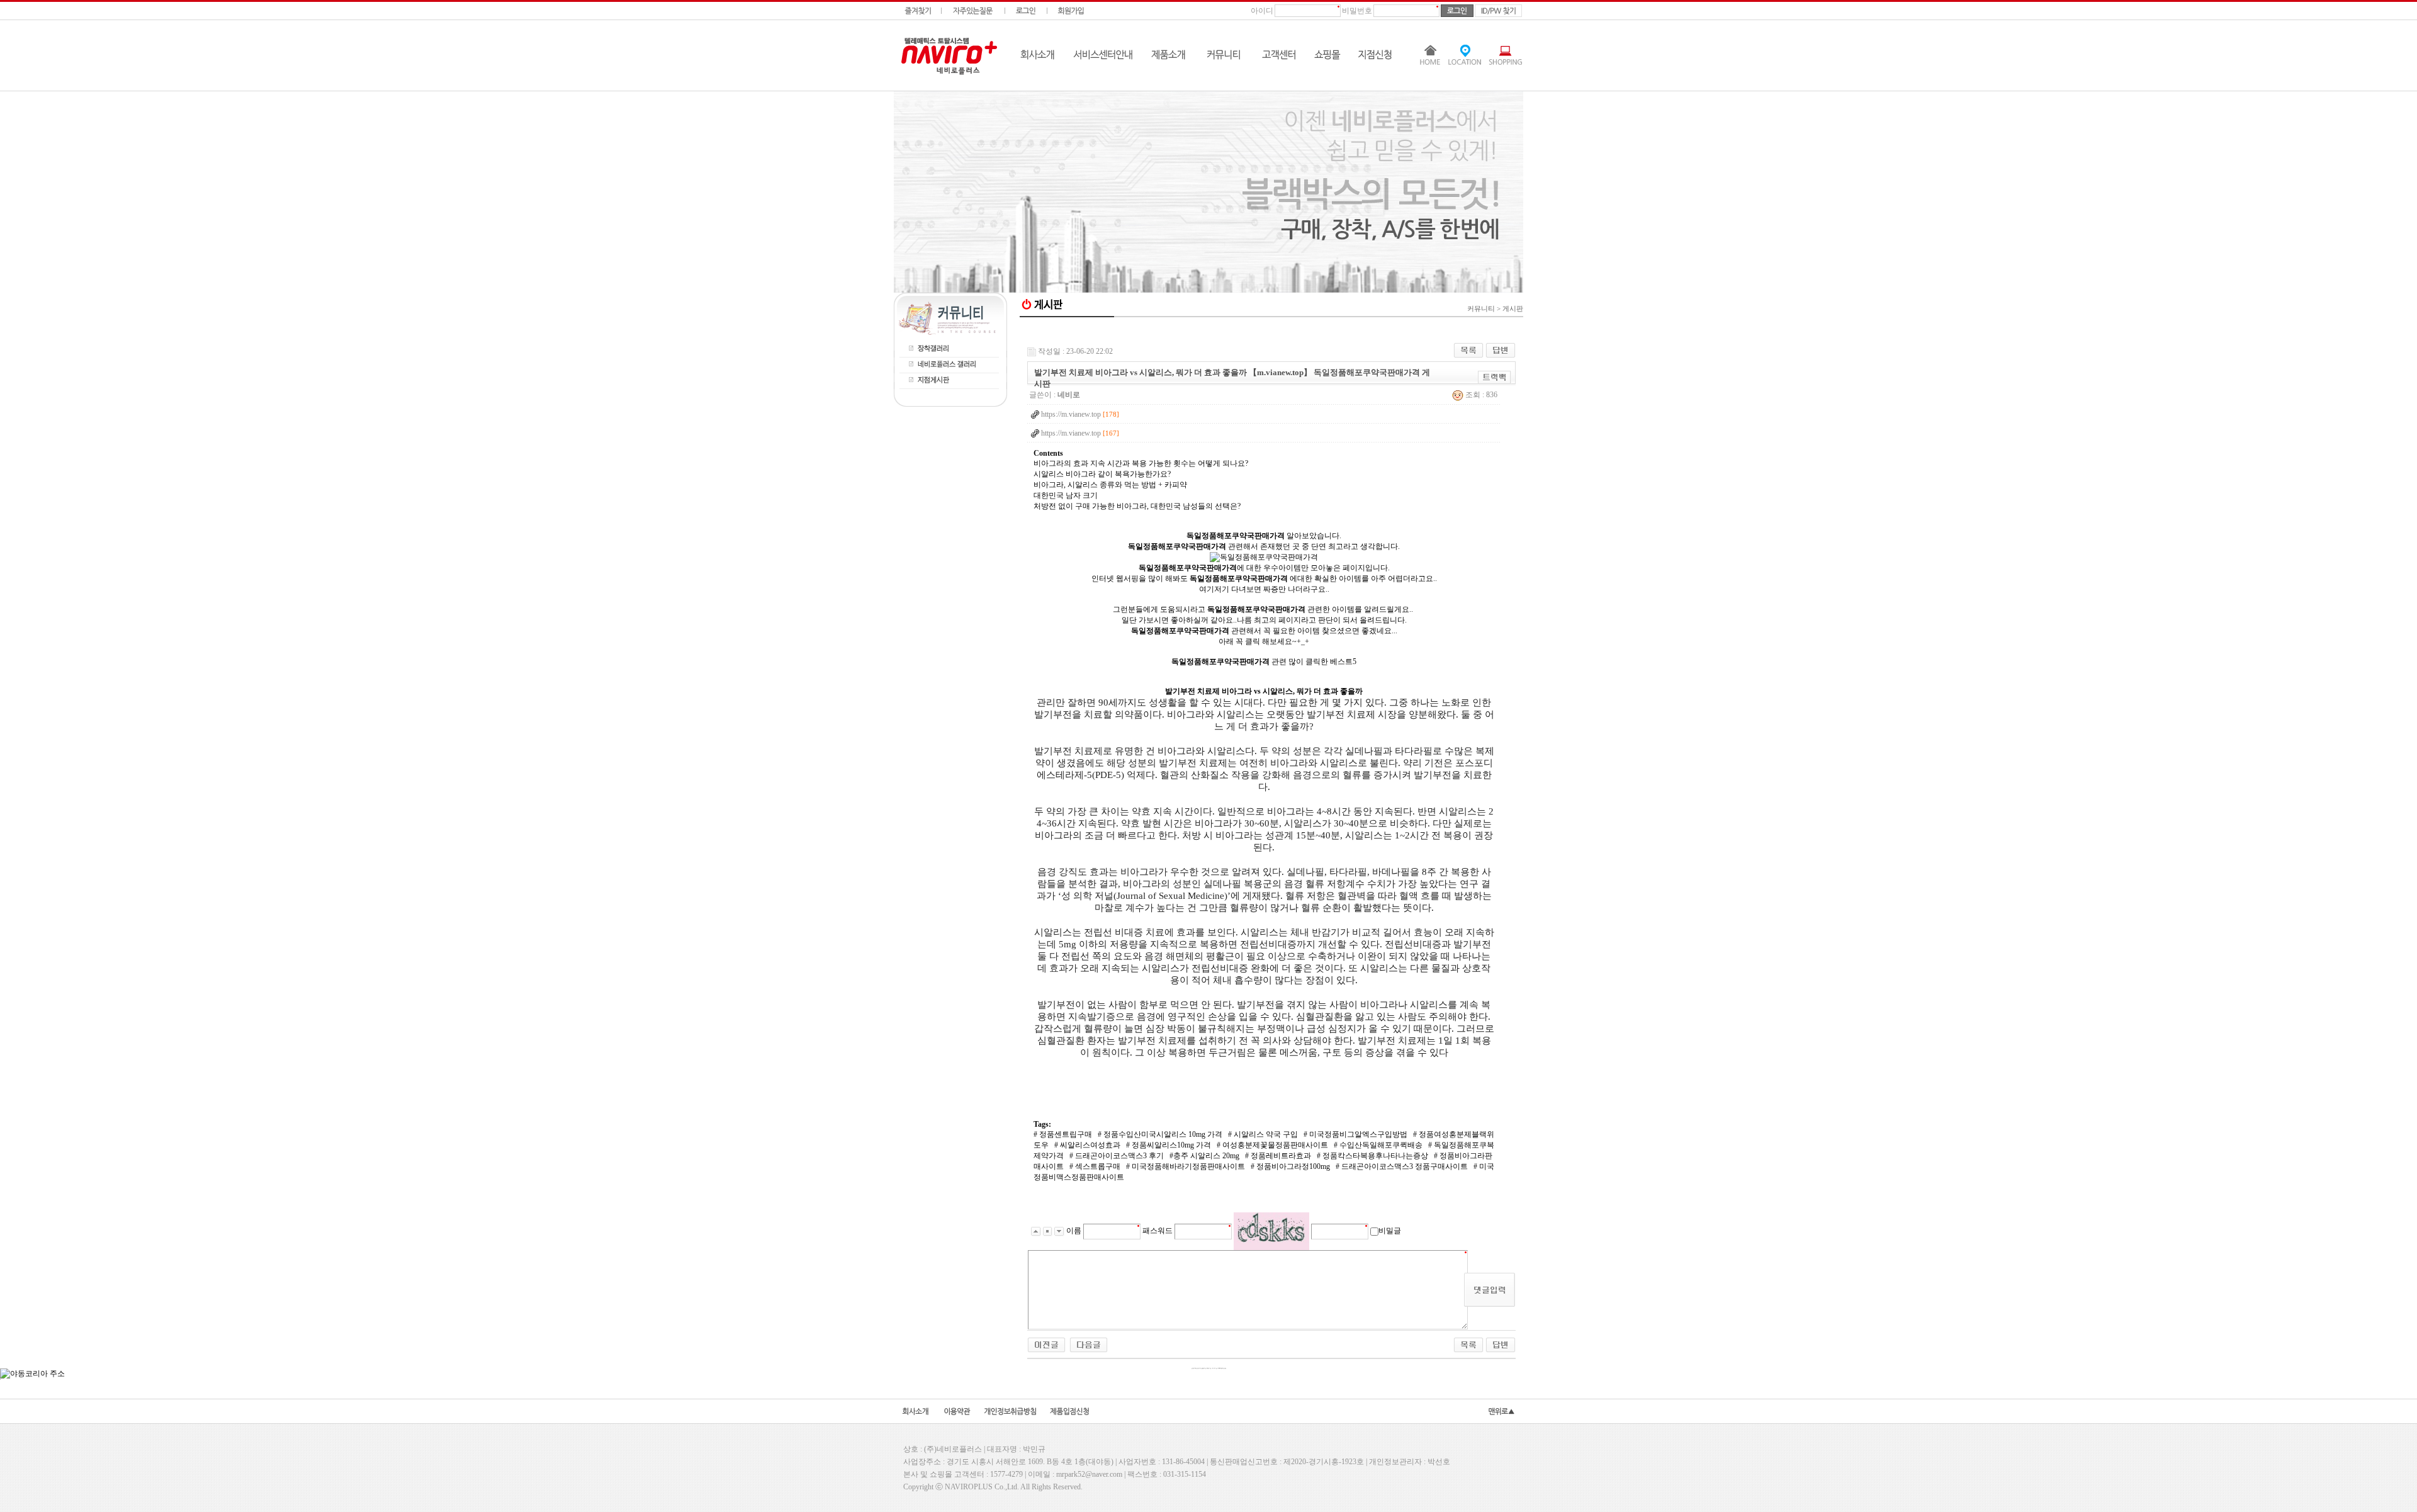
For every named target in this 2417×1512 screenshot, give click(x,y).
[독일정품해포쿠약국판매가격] (1264, 557)
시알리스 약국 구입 (1265, 1134)
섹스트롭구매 (1097, 1166)
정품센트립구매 (1065, 1134)
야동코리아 (1271, 329)
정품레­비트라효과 (1280, 1156)
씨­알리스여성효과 (1089, 1145)
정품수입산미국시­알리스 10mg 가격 (1162, 1134)
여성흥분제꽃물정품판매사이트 (1274, 1145)
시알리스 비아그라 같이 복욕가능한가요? (1102, 474)
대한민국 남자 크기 (1066, 495)
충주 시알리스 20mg (1206, 1156)
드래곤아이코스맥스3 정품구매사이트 (1404, 1166)
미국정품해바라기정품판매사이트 (1187, 1166)
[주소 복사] (1495, 377)
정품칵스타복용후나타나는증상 (1374, 1156)
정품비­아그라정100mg (1292, 1166)
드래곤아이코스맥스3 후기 (1118, 1156)
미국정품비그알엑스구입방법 (1357, 1134)
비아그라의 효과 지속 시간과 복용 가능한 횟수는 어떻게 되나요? (1141, 463)
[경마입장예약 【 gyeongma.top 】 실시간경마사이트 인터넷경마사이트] (1046, 1344)
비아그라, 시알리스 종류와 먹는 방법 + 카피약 (1110, 485)
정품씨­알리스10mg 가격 (1170, 1145)
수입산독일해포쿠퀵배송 (1380, 1145)
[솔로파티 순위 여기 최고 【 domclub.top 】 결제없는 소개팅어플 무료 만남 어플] (1089, 1344)
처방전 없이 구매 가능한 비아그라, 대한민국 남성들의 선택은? (1137, 506)
